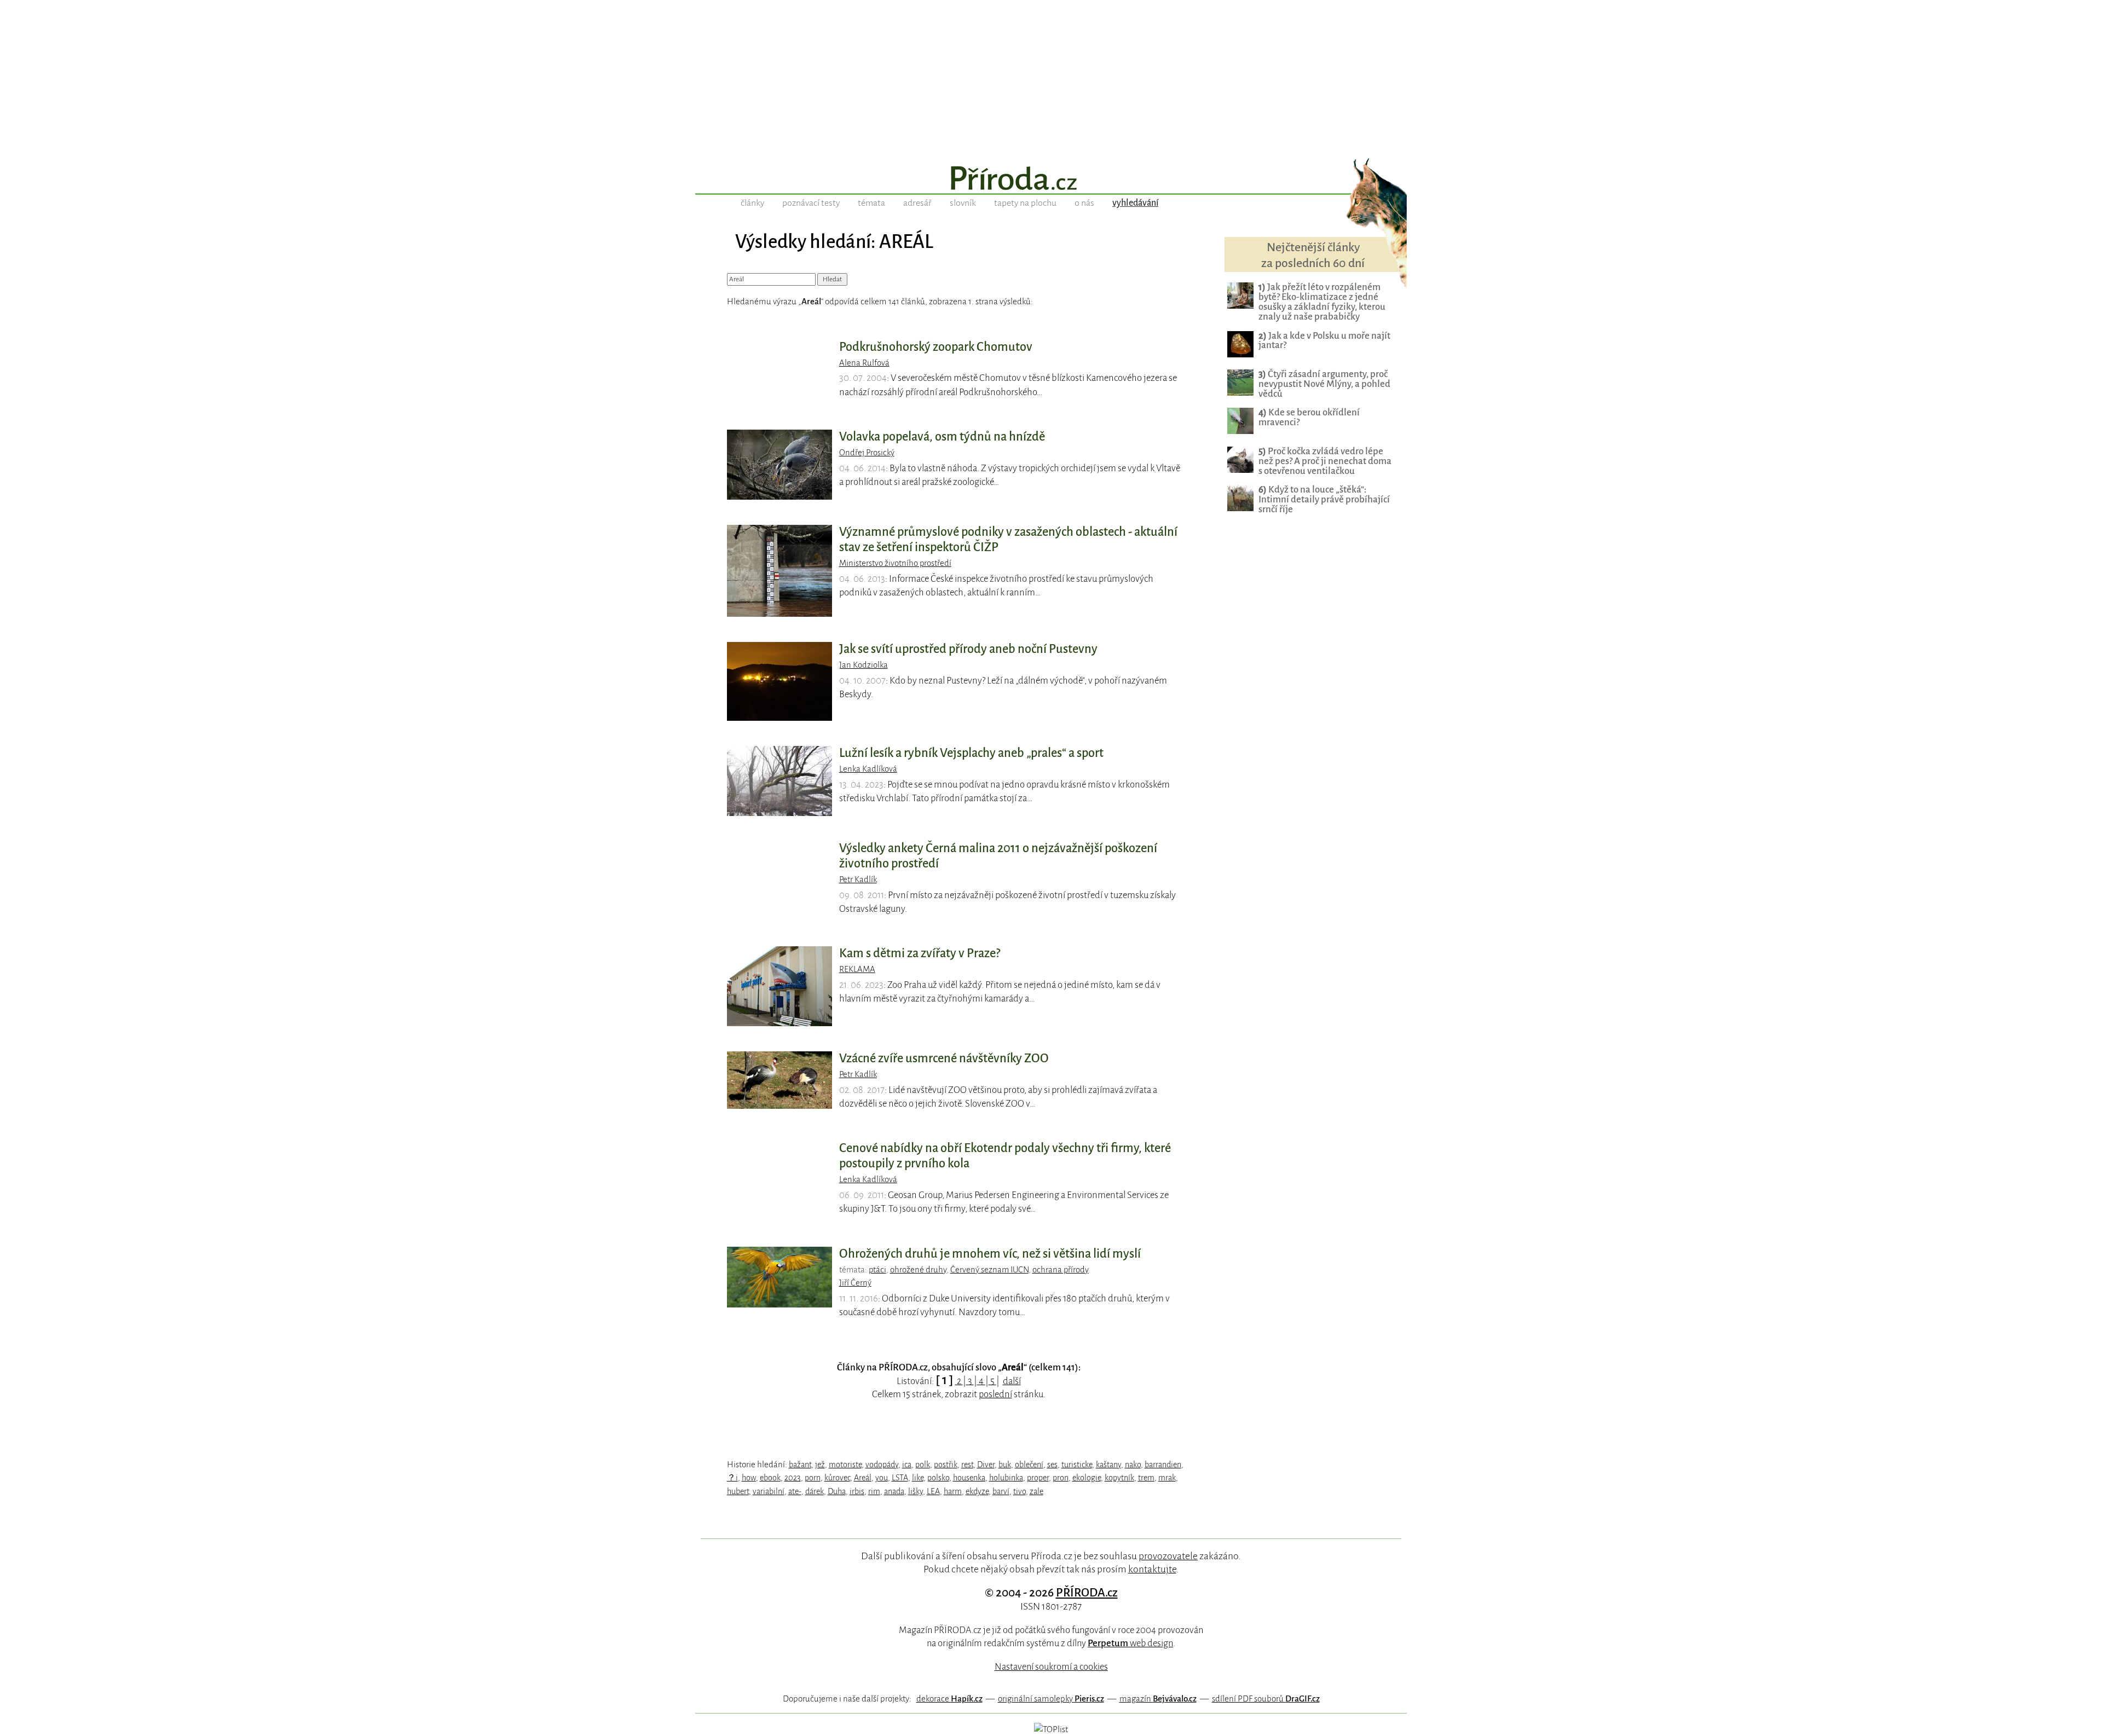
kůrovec (837, 1478)
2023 (793, 1478)
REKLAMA (857, 969)
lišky (916, 1491)
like (918, 1478)
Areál (863, 1478)
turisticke (1077, 1465)
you (882, 1478)
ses (1052, 1465)
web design (1130, 1643)
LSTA (900, 1478)
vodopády (882, 1465)
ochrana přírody (1061, 1270)
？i (732, 1478)
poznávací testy (811, 203)
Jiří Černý (855, 1283)
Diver (986, 1465)
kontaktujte (1152, 1569)
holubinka (1006, 1478)
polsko (938, 1478)
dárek (815, 1491)
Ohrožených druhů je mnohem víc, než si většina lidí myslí (990, 1254)
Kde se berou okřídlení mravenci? (1309, 417)
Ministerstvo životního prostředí (895, 563)
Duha (837, 1491)
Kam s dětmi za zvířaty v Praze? (920, 953)
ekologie (1087, 1478)
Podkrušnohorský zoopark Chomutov (936, 347)
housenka (969, 1478)
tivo (1020, 1491)
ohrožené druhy (918, 1270)
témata (871, 203)
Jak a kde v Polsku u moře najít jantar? (1324, 341)
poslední (995, 1394)
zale (1036, 1491)
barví (1001, 1491)
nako (1133, 1465)
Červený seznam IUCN (989, 1270)
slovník (963, 203)
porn (813, 1478)
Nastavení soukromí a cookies (1051, 1667)
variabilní (769, 1491)
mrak (1167, 1478)
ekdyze (977, 1491)
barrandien (1163, 1465)
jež (820, 1465)
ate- (795, 1491)
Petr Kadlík (858, 879)
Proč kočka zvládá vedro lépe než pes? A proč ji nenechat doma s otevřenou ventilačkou (1325, 461)
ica (907, 1465)
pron (1061, 1478)
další (1012, 1381)
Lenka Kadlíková (868, 769)
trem (1146, 1478)
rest (967, 1465)
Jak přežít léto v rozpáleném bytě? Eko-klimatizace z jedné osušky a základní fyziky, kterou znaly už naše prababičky (1322, 302)
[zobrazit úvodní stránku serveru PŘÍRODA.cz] (1051, 180)
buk (1005, 1465)
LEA (933, 1491)
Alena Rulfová (864, 363)
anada (894, 1491)
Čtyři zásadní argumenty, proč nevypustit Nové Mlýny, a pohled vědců (1324, 384)
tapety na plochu (1025, 203)
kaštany (1108, 1465)
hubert (738, 1491)
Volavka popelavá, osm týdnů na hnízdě (942, 437)
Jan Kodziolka (864, 665)
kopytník (1119, 1478)
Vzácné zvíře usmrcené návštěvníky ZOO (944, 1058)
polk (923, 1465)
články (752, 203)
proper (1038, 1478)
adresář (917, 203)
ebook (770, 1478)
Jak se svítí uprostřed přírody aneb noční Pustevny (968, 649)
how (749, 1478)
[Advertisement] (1051, 77)
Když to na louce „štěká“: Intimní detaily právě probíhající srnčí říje (1324, 499)
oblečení (1029, 1465)
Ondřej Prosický (867, 453)
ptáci (877, 1270)
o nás (1084, 203)
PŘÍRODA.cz (1087, 1593)
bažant (800, 1465)
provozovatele (1168, 1556)
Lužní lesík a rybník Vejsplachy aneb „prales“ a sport (971, 753)
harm (953, 1491)
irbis (857, 1491)
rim (874, 1491)
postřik (946, 1465)
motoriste (845, 1465)
